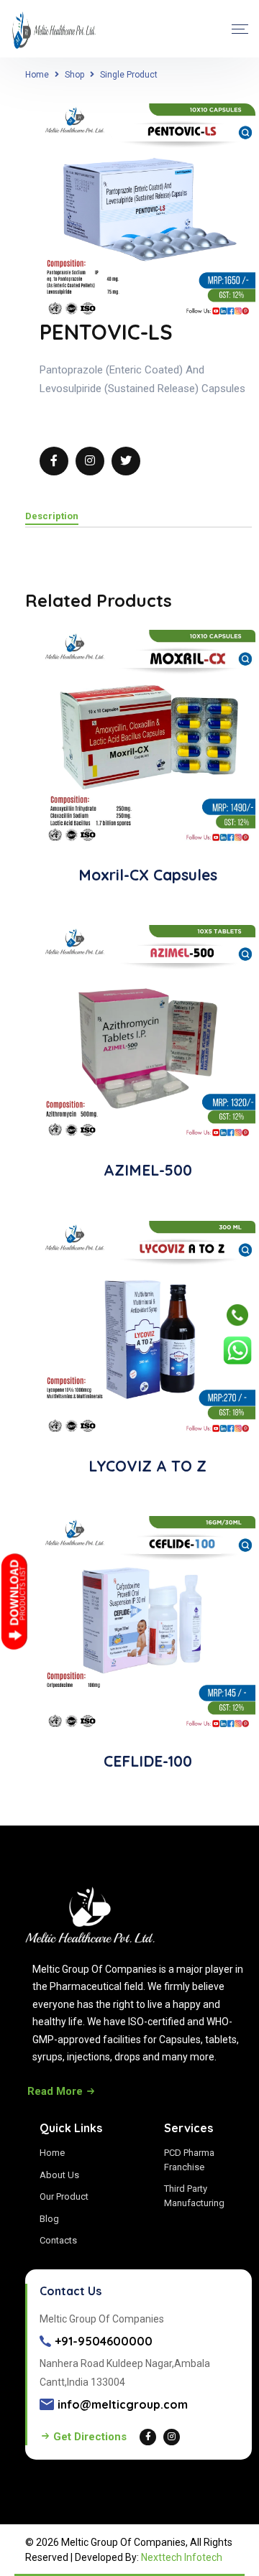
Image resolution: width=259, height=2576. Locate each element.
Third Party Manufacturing (194, 2196)
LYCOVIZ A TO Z (147, 1466)
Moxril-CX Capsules (148, 875)
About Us (59, 2175)
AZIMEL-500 (148, 1170)
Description (52, 516)
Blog (49, 2219)
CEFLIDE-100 (148, 1761)
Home (37, 75)
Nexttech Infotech (182, 2557)
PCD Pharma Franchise (189, 2160)
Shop (74, 75)
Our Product (64, 2196)
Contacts (58, 2240)
